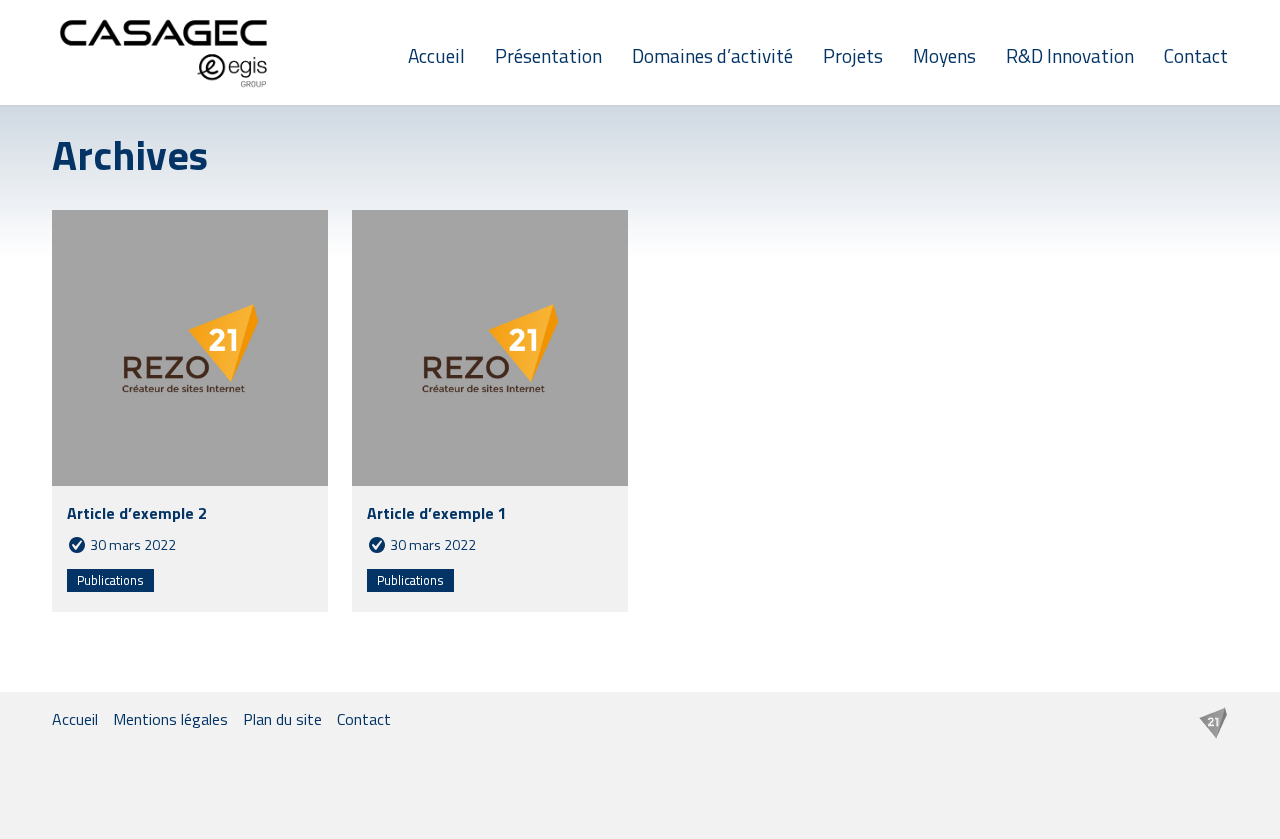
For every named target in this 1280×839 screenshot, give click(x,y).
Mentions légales (170, 719)
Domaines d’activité (712, 55)
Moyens (944, 55)
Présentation (548, 55)
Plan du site (282, 719)
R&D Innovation (1070, 55)
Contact (1196, 55)
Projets (853, 55)
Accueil (436, 55)
